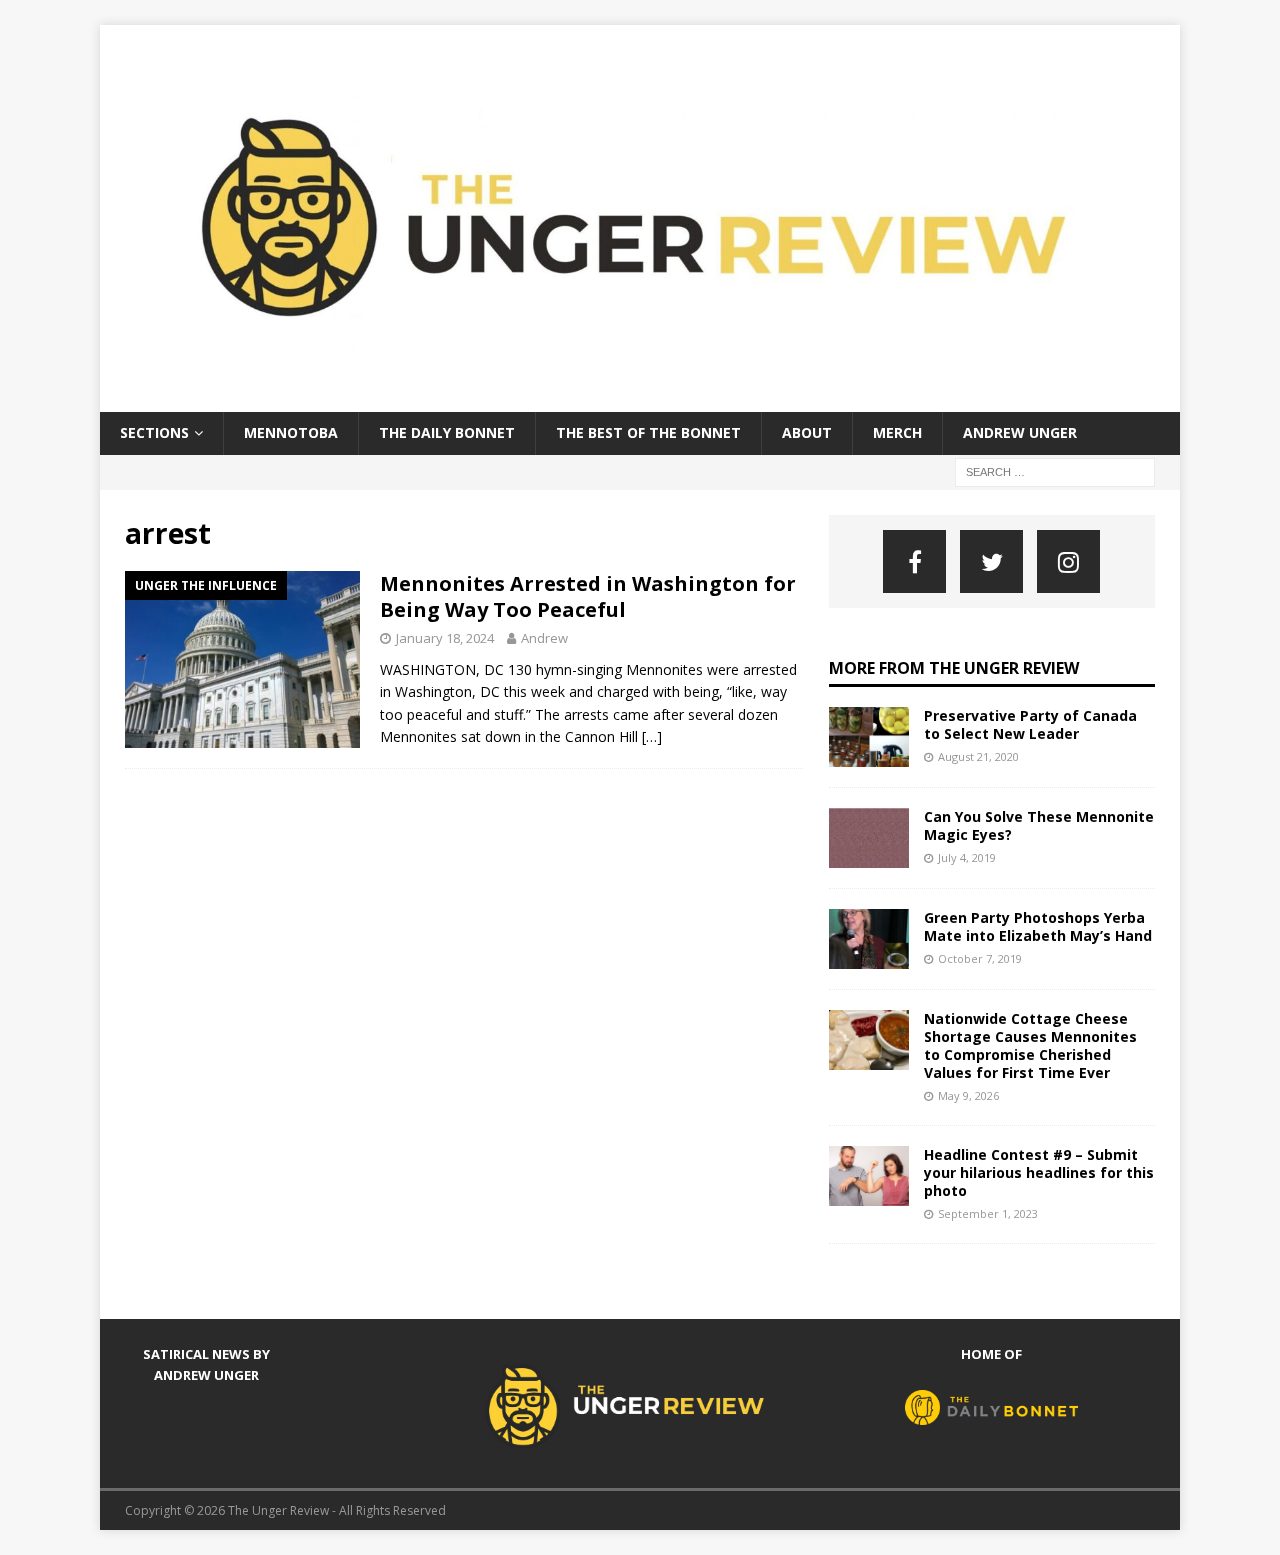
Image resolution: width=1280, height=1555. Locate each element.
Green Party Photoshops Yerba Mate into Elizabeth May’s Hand (1038, 926)
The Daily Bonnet (447, 432)
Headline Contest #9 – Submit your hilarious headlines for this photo (1039, 1172)
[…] (652, 736)
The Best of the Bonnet (648, 432)
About (807, 432)
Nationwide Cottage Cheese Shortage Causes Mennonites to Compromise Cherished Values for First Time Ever (1030, 1046)
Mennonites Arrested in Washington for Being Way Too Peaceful (588, 596)
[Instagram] (1068, 561)
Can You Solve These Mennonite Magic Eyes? (1039, 825)
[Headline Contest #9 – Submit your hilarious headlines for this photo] (869, 1176)
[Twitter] (991, 561)
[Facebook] (914, 561)
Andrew (544, 638)
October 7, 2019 (980, 958)
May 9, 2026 (968, 1095)
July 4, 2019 (967, 857)
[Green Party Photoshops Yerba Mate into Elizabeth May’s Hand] (869, 939)
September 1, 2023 (988, 1213)
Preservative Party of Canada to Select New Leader (1030, 724)
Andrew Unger (1020, 432)
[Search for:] (1055, 470)
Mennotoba (291, 432)
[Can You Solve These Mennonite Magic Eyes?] (869, 838)
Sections (154, 432)
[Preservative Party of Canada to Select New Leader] (869, 737)
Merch (897, 432)
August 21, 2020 (978, 756)
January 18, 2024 (445, 638)
